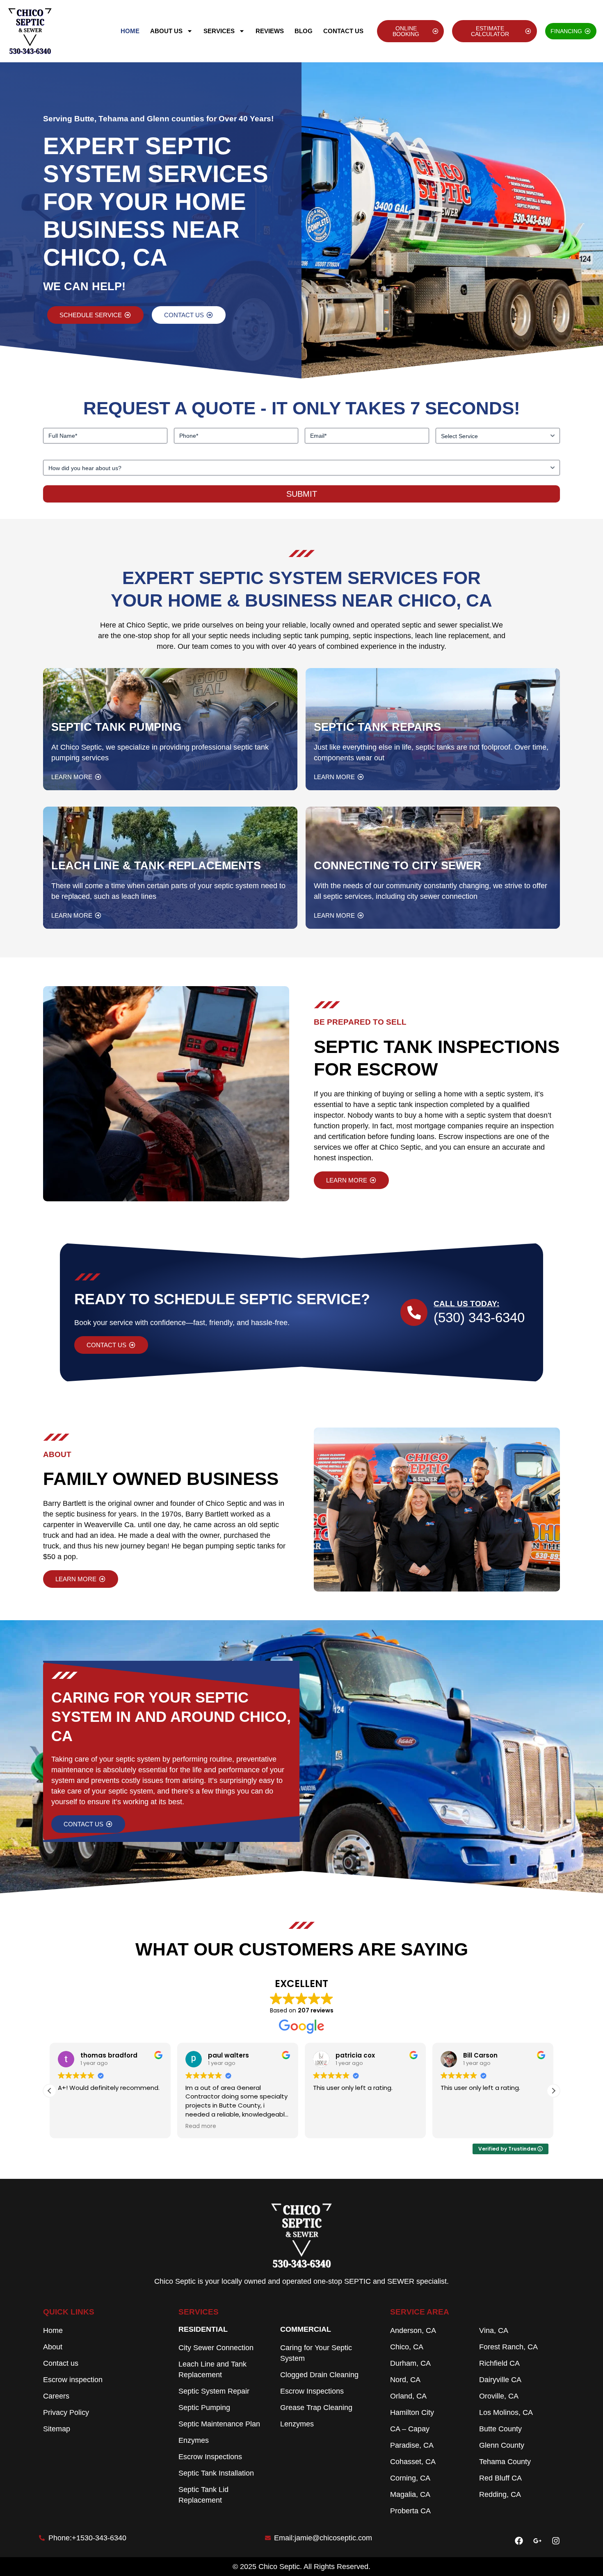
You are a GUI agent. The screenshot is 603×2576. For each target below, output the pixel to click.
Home (130, 31)
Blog (304, 31)
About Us (166, 31)
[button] (553, 2091)
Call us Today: (466, 1304)
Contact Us (343, 31)
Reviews (270, 31)
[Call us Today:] (414, 1312)
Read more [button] (201, 2126)
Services (219, 31)
